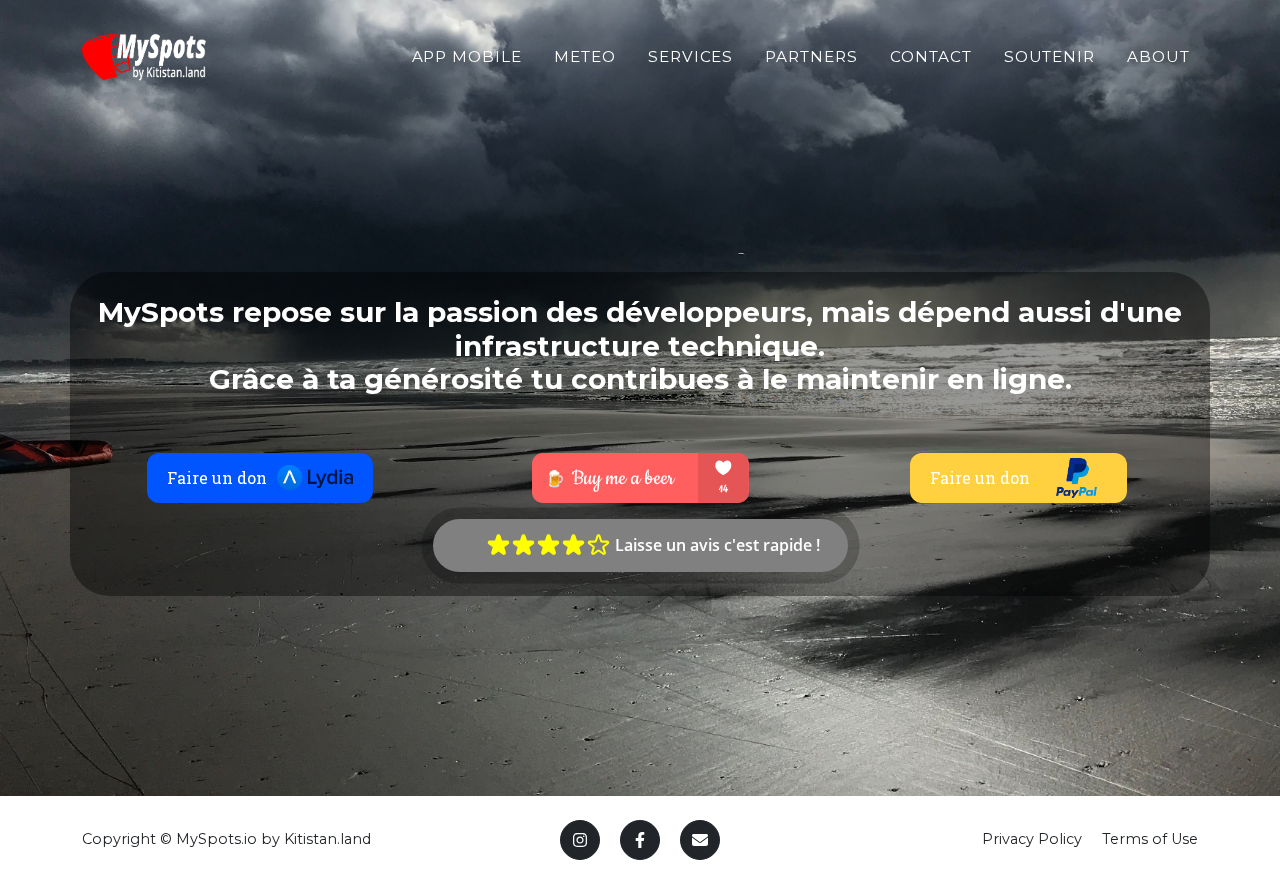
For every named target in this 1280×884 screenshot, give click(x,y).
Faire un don (217, 477)
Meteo (585, 56)
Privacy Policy (1032, 839)
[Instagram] (580, 840)
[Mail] (700, 840)
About (1158, 56)
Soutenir (1050, 56)
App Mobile (467, 56)
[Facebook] (640, 840)
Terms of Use (1150, 839)
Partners (811, 56)
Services (691, 56)
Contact (931, 56)
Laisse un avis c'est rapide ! (715, 545)
